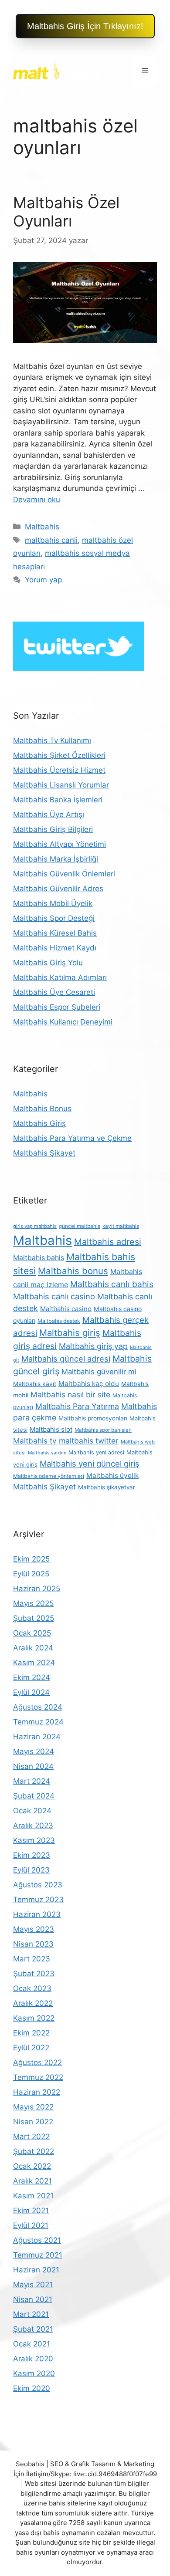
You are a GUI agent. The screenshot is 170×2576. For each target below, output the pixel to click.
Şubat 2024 (34, 1796)
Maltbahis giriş (70, 1333)
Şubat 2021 (33, 2329)
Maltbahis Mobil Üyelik (53, 903)
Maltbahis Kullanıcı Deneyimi (63, 1022)
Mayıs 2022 (33, 2107)
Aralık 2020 (33, 2359)
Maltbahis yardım (47, 1453)
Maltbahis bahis (39, 1258)
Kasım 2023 (34, 1840)
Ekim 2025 (31, 1559)
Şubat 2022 (34, 2151)
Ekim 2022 (31, 2033)
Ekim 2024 (32, 1677)
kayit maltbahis (121, 1226)
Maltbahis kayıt (35, 1384)
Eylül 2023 (31, 1870)
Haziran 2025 (37, 1589)
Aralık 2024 (33, 1648)
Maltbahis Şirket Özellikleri (59, 755)
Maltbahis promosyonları (93, 1418)
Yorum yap (43, 580)
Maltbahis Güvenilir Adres (58, 889)
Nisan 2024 (33, 1766)
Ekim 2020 (32, 2388)
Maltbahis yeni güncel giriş (90, 1464)
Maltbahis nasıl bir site (70, 1394)
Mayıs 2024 (34, 1751)
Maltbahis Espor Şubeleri (57, 1007)
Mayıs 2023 (34, 1929)
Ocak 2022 (32, 2166)
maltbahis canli (51, 540)
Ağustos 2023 (38, 1885)
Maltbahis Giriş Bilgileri (53, 829)
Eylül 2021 (31, 2225)
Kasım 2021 (33, 2196)
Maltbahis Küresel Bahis (55, 933)
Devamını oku (37, 500)
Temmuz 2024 (38, 1722)
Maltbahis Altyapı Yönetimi (59, 844)
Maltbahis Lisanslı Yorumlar (61, 785)
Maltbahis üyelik (112, 1476)
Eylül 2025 (31, 1574)
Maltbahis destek (59, 1321)
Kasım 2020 (34, 2373)
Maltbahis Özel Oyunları (66, 212)
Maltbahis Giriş (39, 1123)
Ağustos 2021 (37, 2240)
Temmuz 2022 (38, 2077)
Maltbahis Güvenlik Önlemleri (64, 874)
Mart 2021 (31, 2314)
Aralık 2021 (32, 2181)
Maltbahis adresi (108, 1242)
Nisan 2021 (33, 2299)
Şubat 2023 (34, 1974)
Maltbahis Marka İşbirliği (56, 859)
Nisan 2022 (33, 2122)
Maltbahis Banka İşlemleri (58, 800)
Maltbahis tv (35, 1441)
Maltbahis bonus (73, 1271)
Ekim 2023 (32, 1855)
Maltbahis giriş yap (93, 1346)
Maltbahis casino (66, 1309)
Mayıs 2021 (33, 2285)
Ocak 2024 (32, 1811)
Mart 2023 (32, 1959)
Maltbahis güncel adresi (66, 1359)
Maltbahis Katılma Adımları (60, 977)
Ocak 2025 (32, 1633)
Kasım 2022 (34, 2018)
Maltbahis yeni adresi (96, 1452)
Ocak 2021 (32, 2344)
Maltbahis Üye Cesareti (54, 992)
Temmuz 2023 (38, 1900)
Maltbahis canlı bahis (112, 1284)
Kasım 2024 (34, 1663)
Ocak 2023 (32, 1988)
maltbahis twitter (89, 1441)
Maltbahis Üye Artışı (49, 815)
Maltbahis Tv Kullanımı (52, 740)
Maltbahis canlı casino (54, 1296)
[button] (85, 26)
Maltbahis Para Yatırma (77, 1406)
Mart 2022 (31, 2137)
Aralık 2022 (33, 2003)
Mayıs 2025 (33, 1603)
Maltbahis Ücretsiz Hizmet (59, 770)
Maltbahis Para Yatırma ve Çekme (72, 1138)
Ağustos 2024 (38, 1707)
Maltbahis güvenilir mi (99, 1372)
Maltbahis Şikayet (44, 1153)
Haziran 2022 (37, 2092)
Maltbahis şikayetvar (107, 1487)
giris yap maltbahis (35, 1226)
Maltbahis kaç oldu (89, 1384)
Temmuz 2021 (38, 2255)
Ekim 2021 (31, 2211)
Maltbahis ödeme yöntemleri (49, 1476)
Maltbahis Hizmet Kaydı (55, 948)
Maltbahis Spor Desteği (54, 918)
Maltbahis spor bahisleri (103, 1430)
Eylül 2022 (31, 2048)
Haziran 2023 (37, 1914)
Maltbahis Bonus (42, 1109)
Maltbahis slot (51, 1429)
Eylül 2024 (31, 1692)
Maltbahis (42, 527)
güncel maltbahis (80, 1226)
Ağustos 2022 (37, 2062)
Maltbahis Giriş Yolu (48, 963)
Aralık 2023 (33, 1826)
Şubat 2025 (34, 1618)
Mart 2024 (32, 1781)
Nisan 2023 (33, 1944)
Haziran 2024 (37, 1737)
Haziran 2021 (36, 2270)
